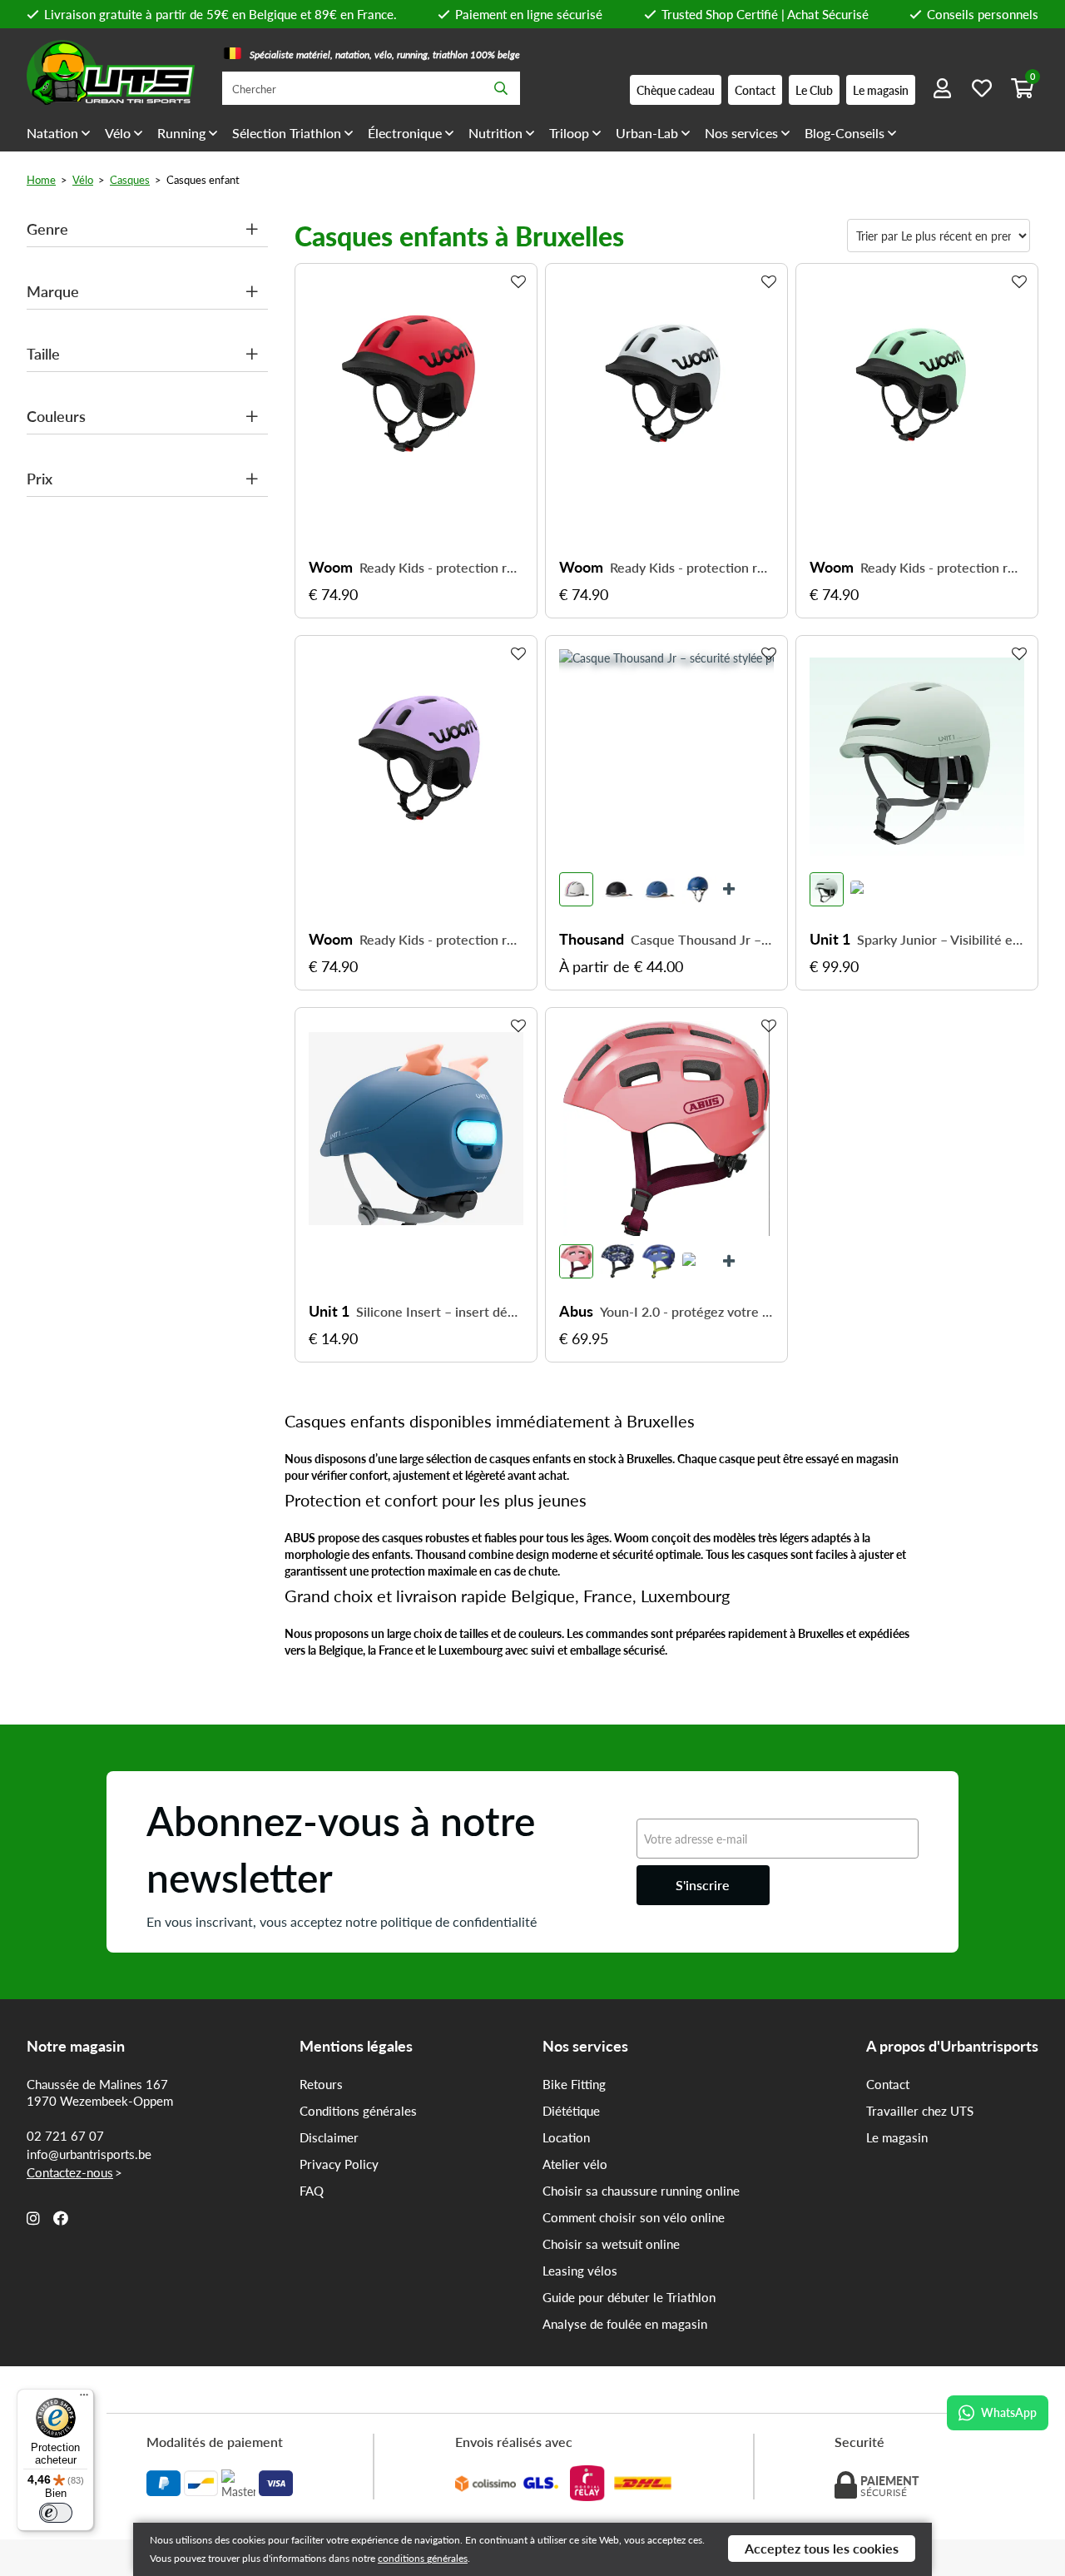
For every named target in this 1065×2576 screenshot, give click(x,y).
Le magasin (897, 2137)
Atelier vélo (575, 2164)
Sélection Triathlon (287, 133)
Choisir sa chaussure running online (641, 2191)
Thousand (592, 939)
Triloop (569, 133)
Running (181, 133)
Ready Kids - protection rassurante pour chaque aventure (441, 568)
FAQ (312, 2191)
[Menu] (84, 2399)
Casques (130, 179)
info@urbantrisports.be (89, 2154)
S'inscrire (703, 1885)
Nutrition (495, 133)
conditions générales (423, 2558)
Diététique (571, 2111)
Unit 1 (830, 939)
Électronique (405, 133)
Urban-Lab (647, 133)
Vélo (118, 133)
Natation (52, 133)
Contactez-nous (70, 2172)
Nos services (741, 133)
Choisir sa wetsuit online (611, 2244)
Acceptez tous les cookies (822, 2548)
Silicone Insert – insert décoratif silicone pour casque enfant (440, 1312)
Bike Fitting (574, 2084)
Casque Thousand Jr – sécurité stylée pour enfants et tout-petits (702, 940)
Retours (321, 2084)
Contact (888, 2084)
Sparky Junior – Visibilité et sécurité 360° (941, 940)
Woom (331, 567)
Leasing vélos (580, 2271)
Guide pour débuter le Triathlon (629, 2297)
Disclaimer (329, 2137)
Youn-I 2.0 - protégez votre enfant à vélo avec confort (687, 1312)
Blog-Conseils (845, 133)
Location (566, 2137)
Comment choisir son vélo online (634, 2217)
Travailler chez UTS (920, 2111)
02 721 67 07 (65, 2136)
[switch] (56, 2513)
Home (41, 179)
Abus (576, 1311)
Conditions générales (358, 2111)
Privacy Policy (339, 2164)
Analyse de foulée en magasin (625, 2324)
